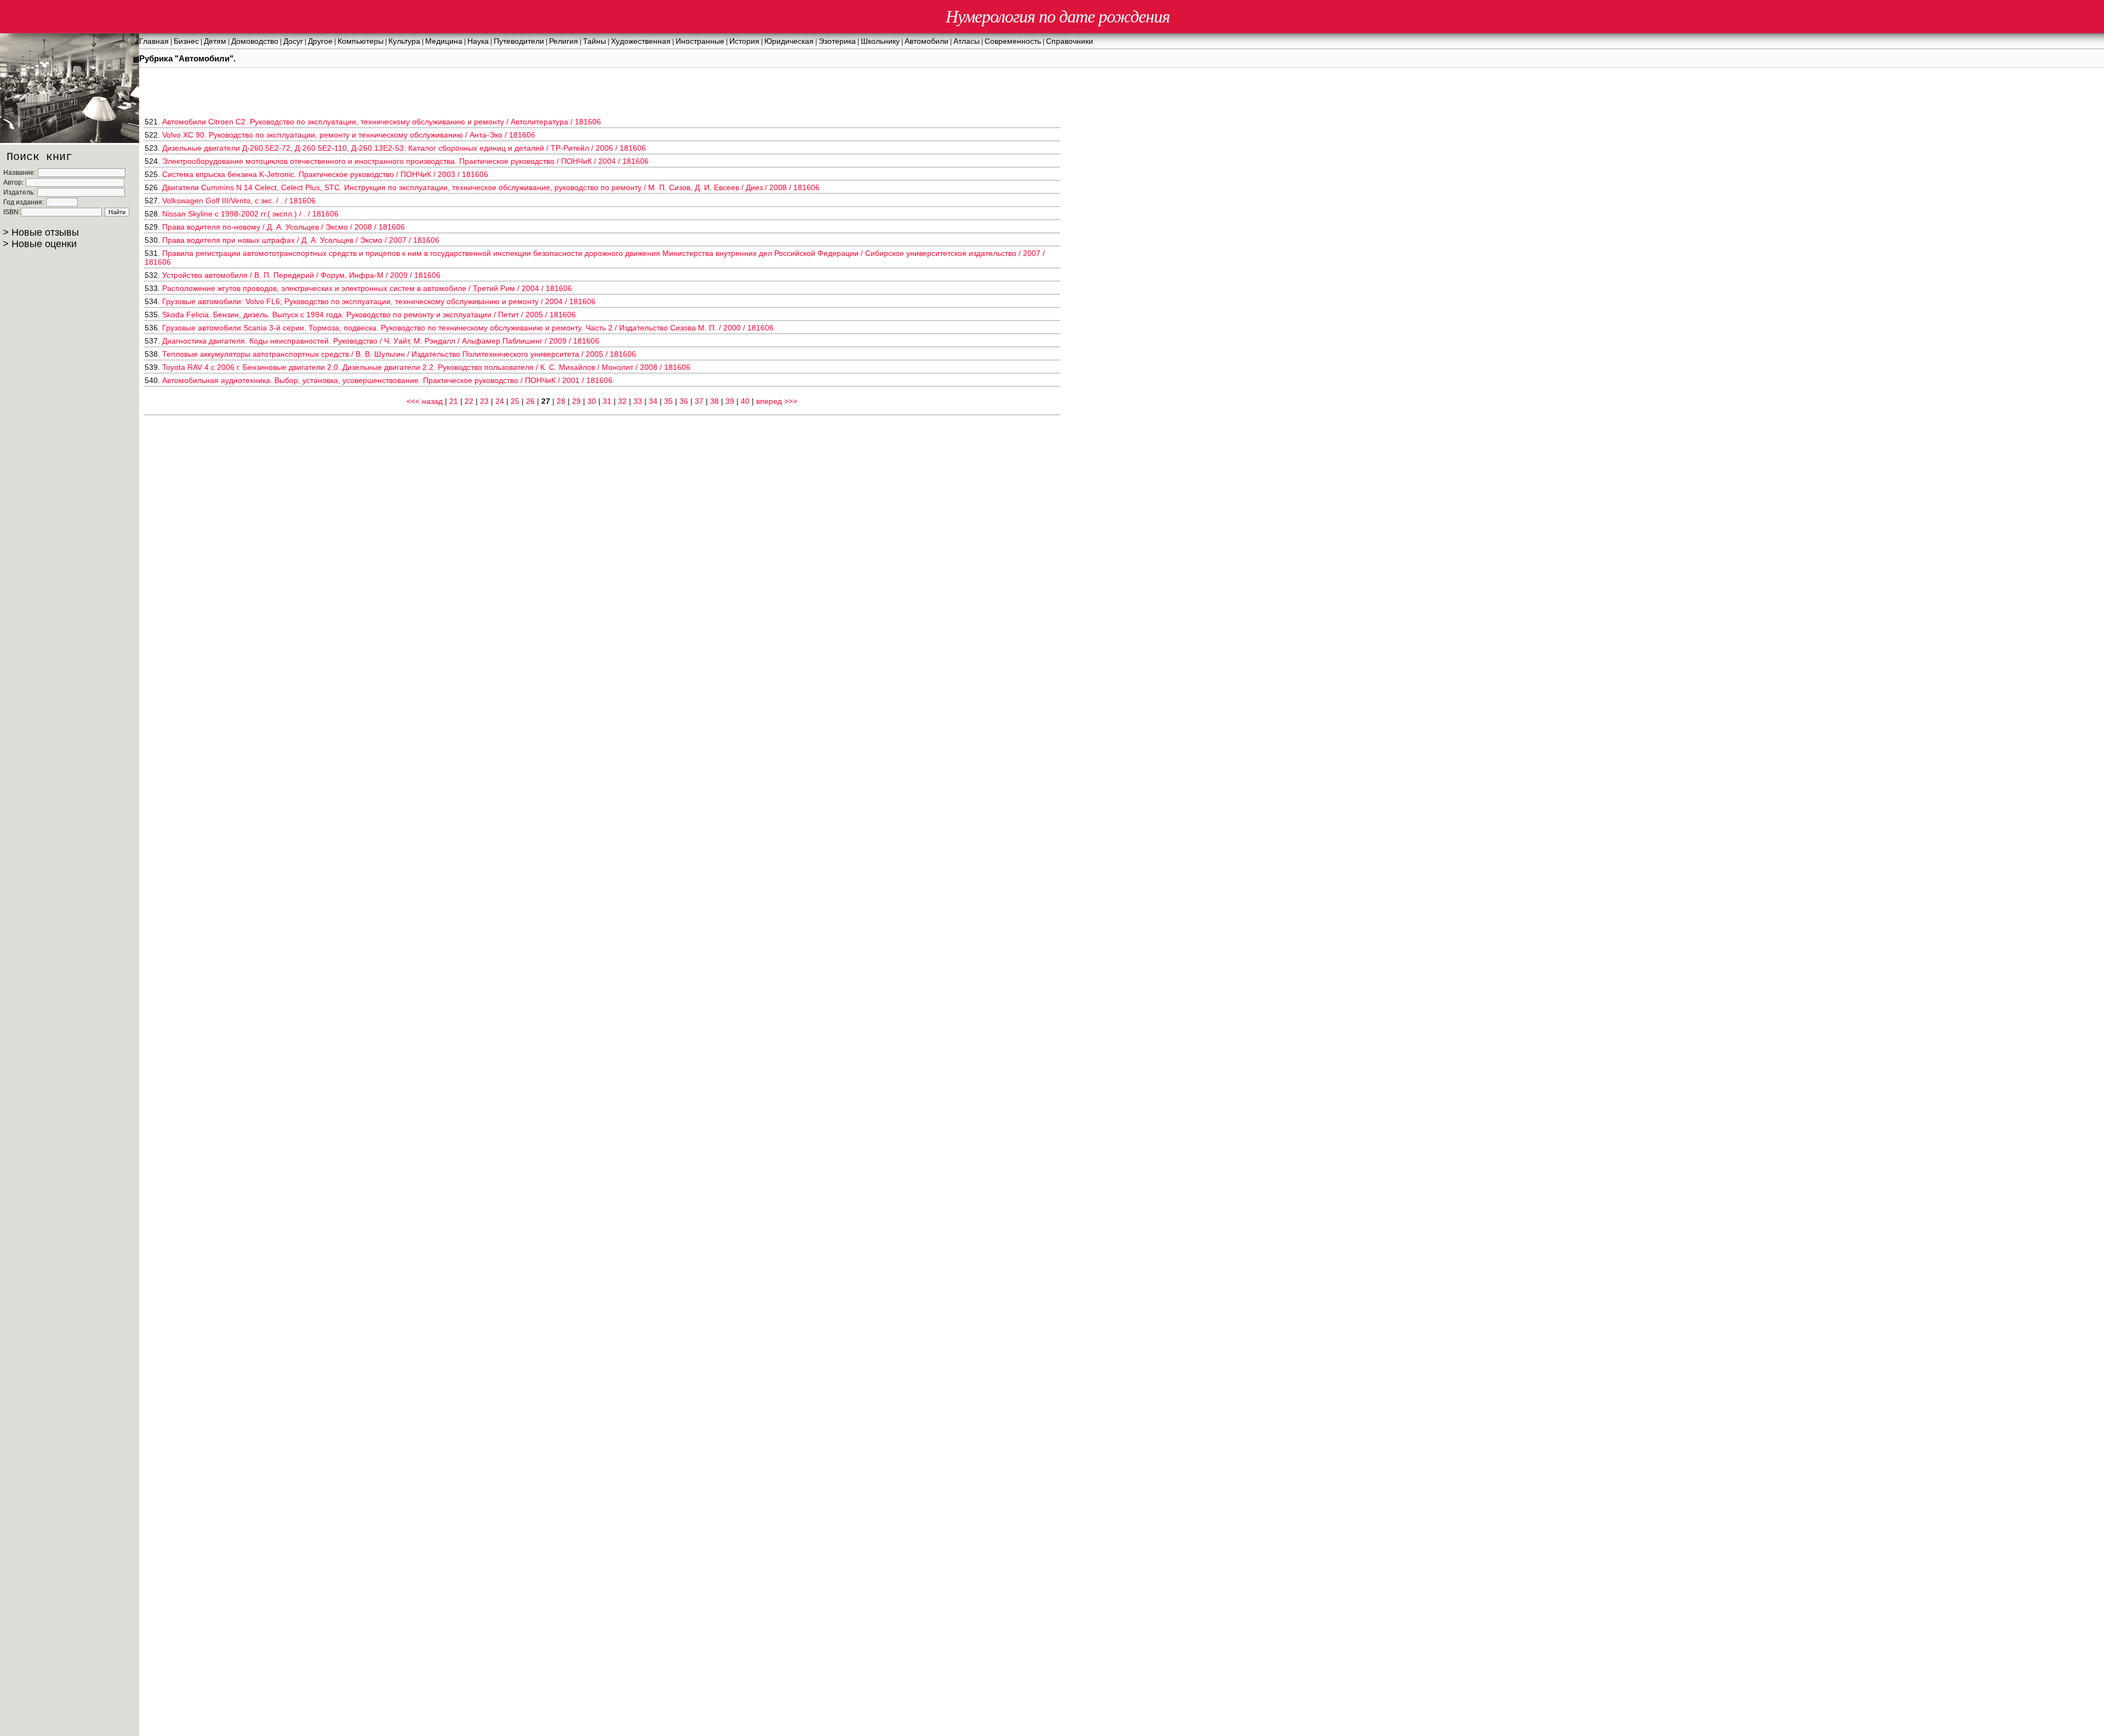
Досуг (293, 41)
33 (638, 401)
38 (714, 401)
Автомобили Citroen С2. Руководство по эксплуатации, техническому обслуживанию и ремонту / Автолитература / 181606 (382, 122)
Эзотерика (837, 41)
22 (469, 401)
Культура (404, 41)
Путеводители (519, 41)
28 (561, 401)
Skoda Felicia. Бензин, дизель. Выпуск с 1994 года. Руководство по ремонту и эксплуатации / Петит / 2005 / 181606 (369, 315)
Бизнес (186, 41)
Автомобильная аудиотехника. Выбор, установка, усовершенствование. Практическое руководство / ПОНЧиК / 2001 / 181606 (387, 380)
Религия (564, 41)
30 (592, 401)
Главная (154, 41)
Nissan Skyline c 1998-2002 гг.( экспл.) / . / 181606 (250, 214)
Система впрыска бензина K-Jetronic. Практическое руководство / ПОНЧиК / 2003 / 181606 (325, 174)
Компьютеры (361, 41)
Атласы (967, 41)
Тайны (594, 41)
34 (653, 401)
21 (454, 401)
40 (745, 401)
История (744, 41)
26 (530, 401)
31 (607, 401)
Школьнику (880, 41)
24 (500, 401)
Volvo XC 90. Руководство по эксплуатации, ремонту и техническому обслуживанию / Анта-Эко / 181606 (349, 135)
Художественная (641, 41)
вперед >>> (777, 401)
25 (515, 401)
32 (622, 401)
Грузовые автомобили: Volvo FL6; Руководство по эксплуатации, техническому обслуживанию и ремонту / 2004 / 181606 (379, 301)
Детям (215, 41)
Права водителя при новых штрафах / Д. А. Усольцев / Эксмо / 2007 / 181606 (301, 240)
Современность (1013, 41)
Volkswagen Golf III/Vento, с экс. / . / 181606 (239, 201)
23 (484, 401)
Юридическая (789, 41)
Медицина (444, 41)
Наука (478, 41)
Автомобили (927, 41)
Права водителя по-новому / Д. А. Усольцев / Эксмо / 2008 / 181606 (284, 227)
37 (699, 401)
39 (730, 401)
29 (576, 401)
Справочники (1070, 41)
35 (668, 401)
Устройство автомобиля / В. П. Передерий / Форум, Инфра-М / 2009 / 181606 (301, 275)
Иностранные (700, 41)
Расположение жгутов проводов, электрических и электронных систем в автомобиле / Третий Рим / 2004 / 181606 (367, 288)
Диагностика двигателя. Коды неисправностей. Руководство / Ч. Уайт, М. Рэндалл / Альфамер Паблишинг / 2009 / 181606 (381, 341)
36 (684, 401)
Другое (320, 41)
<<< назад (425, 401)
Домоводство (255, 41)
